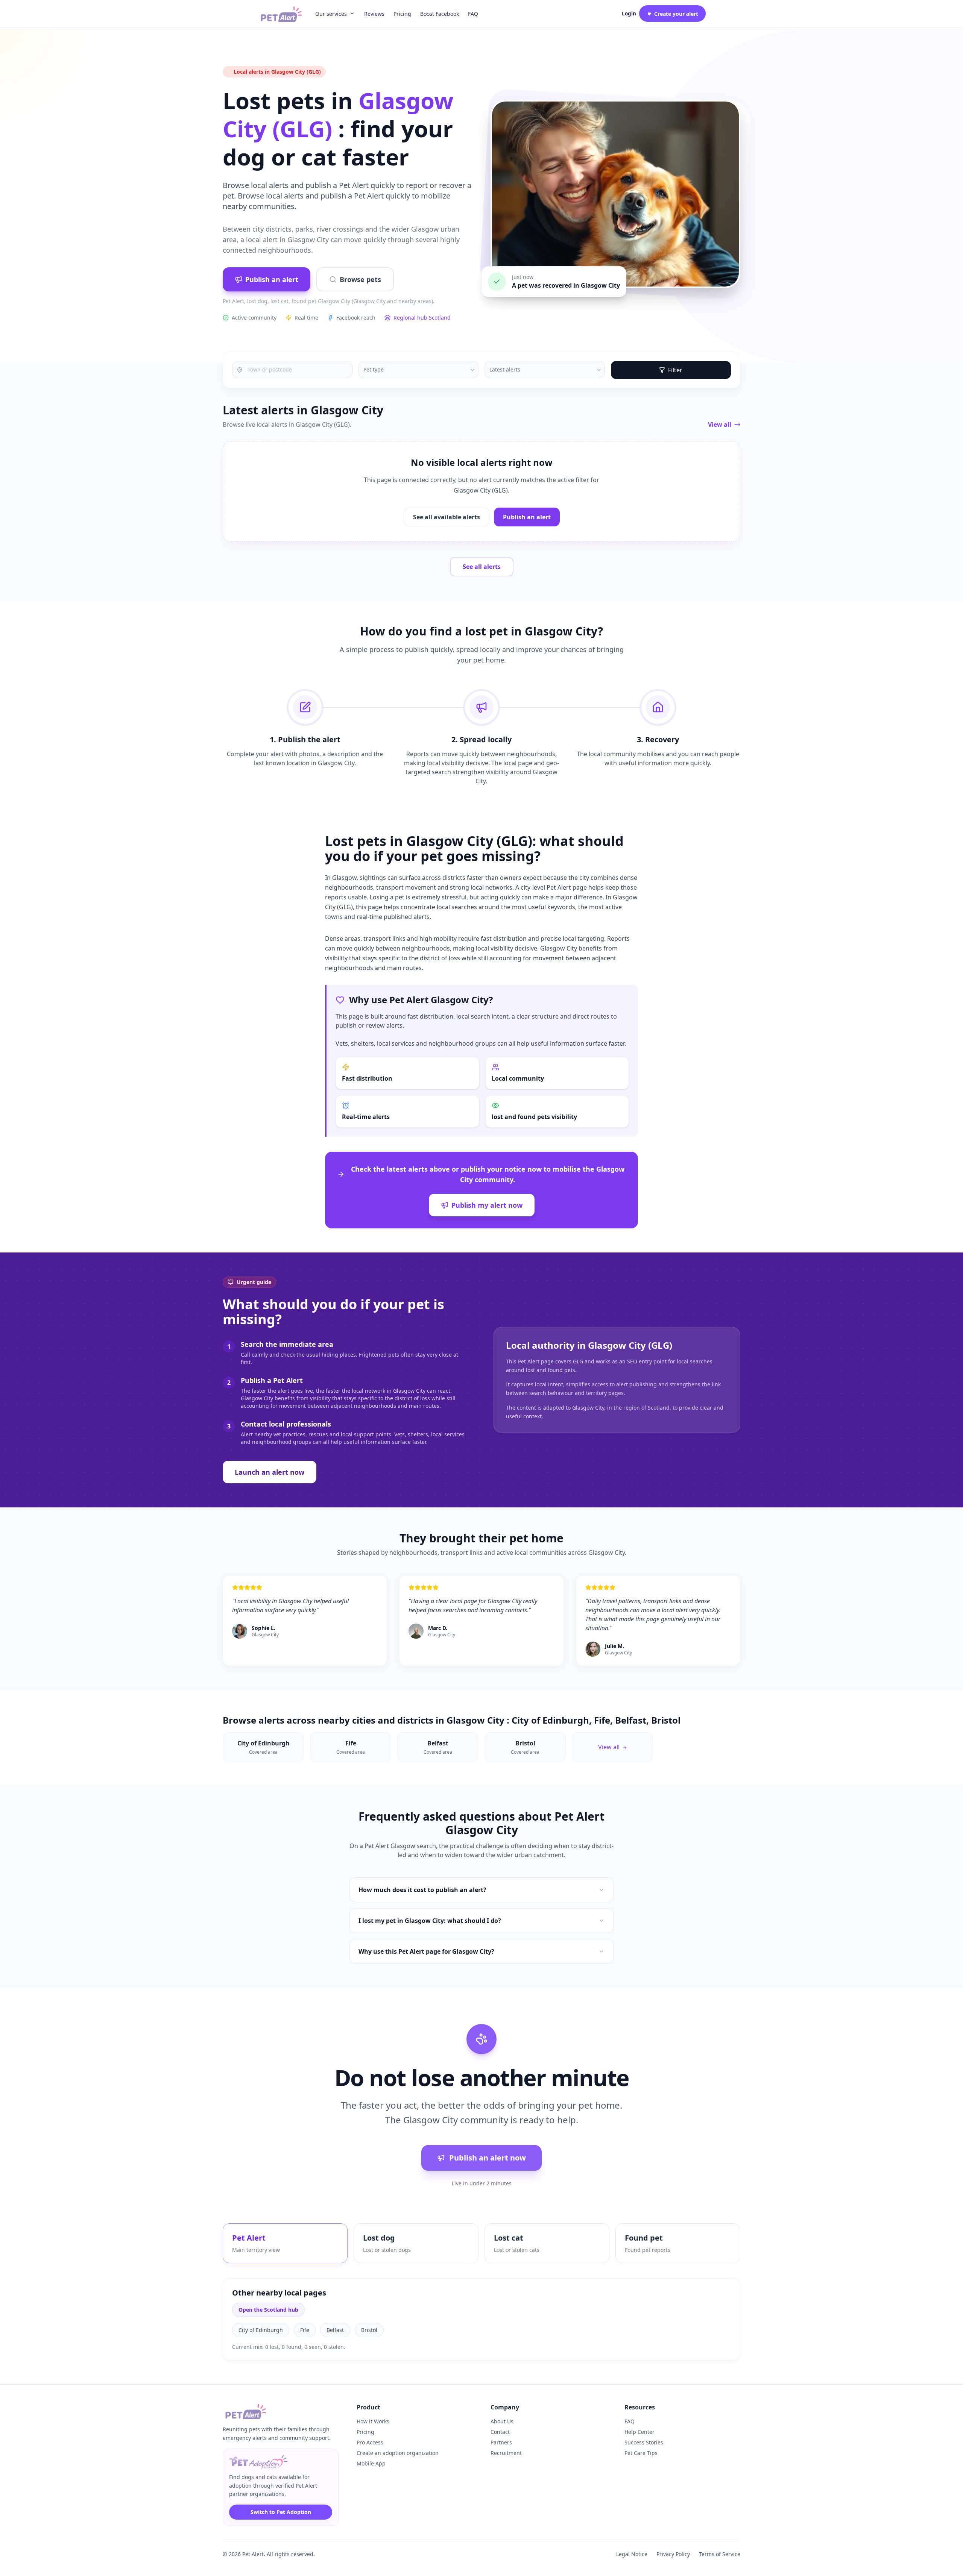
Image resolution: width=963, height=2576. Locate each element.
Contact (500, 2432)
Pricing (402, 14)
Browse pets (360, 279)
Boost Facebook (440, 14)
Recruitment (506, 2453)
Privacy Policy (673, 2554)
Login (629, 14)
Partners (501, 2442)
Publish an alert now (488, 2158)
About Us (502, 2421)
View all (720, 425)
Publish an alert (272, 279)
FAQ (473, 14)
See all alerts (482, 567)
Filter (675, 370)
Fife (305, 2330)
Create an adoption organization (398, 2453)
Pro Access (370, 2442)
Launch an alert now (270, 1472)
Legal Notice (632, 2554)
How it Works (373, 2421)
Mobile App (371, 2463)
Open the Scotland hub (268, 2310)
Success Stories (644, 2442)
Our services (331, 14)
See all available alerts (447, 517)
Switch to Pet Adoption (281, 2512)
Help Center (639, 2432)
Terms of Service (720, 2554)
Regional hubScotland (422, 318)
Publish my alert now (487, 1205)
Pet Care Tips (641, 2453)
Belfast (335, 2330)
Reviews (374, 14)
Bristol (369, 2330)
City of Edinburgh (261, 2330)
